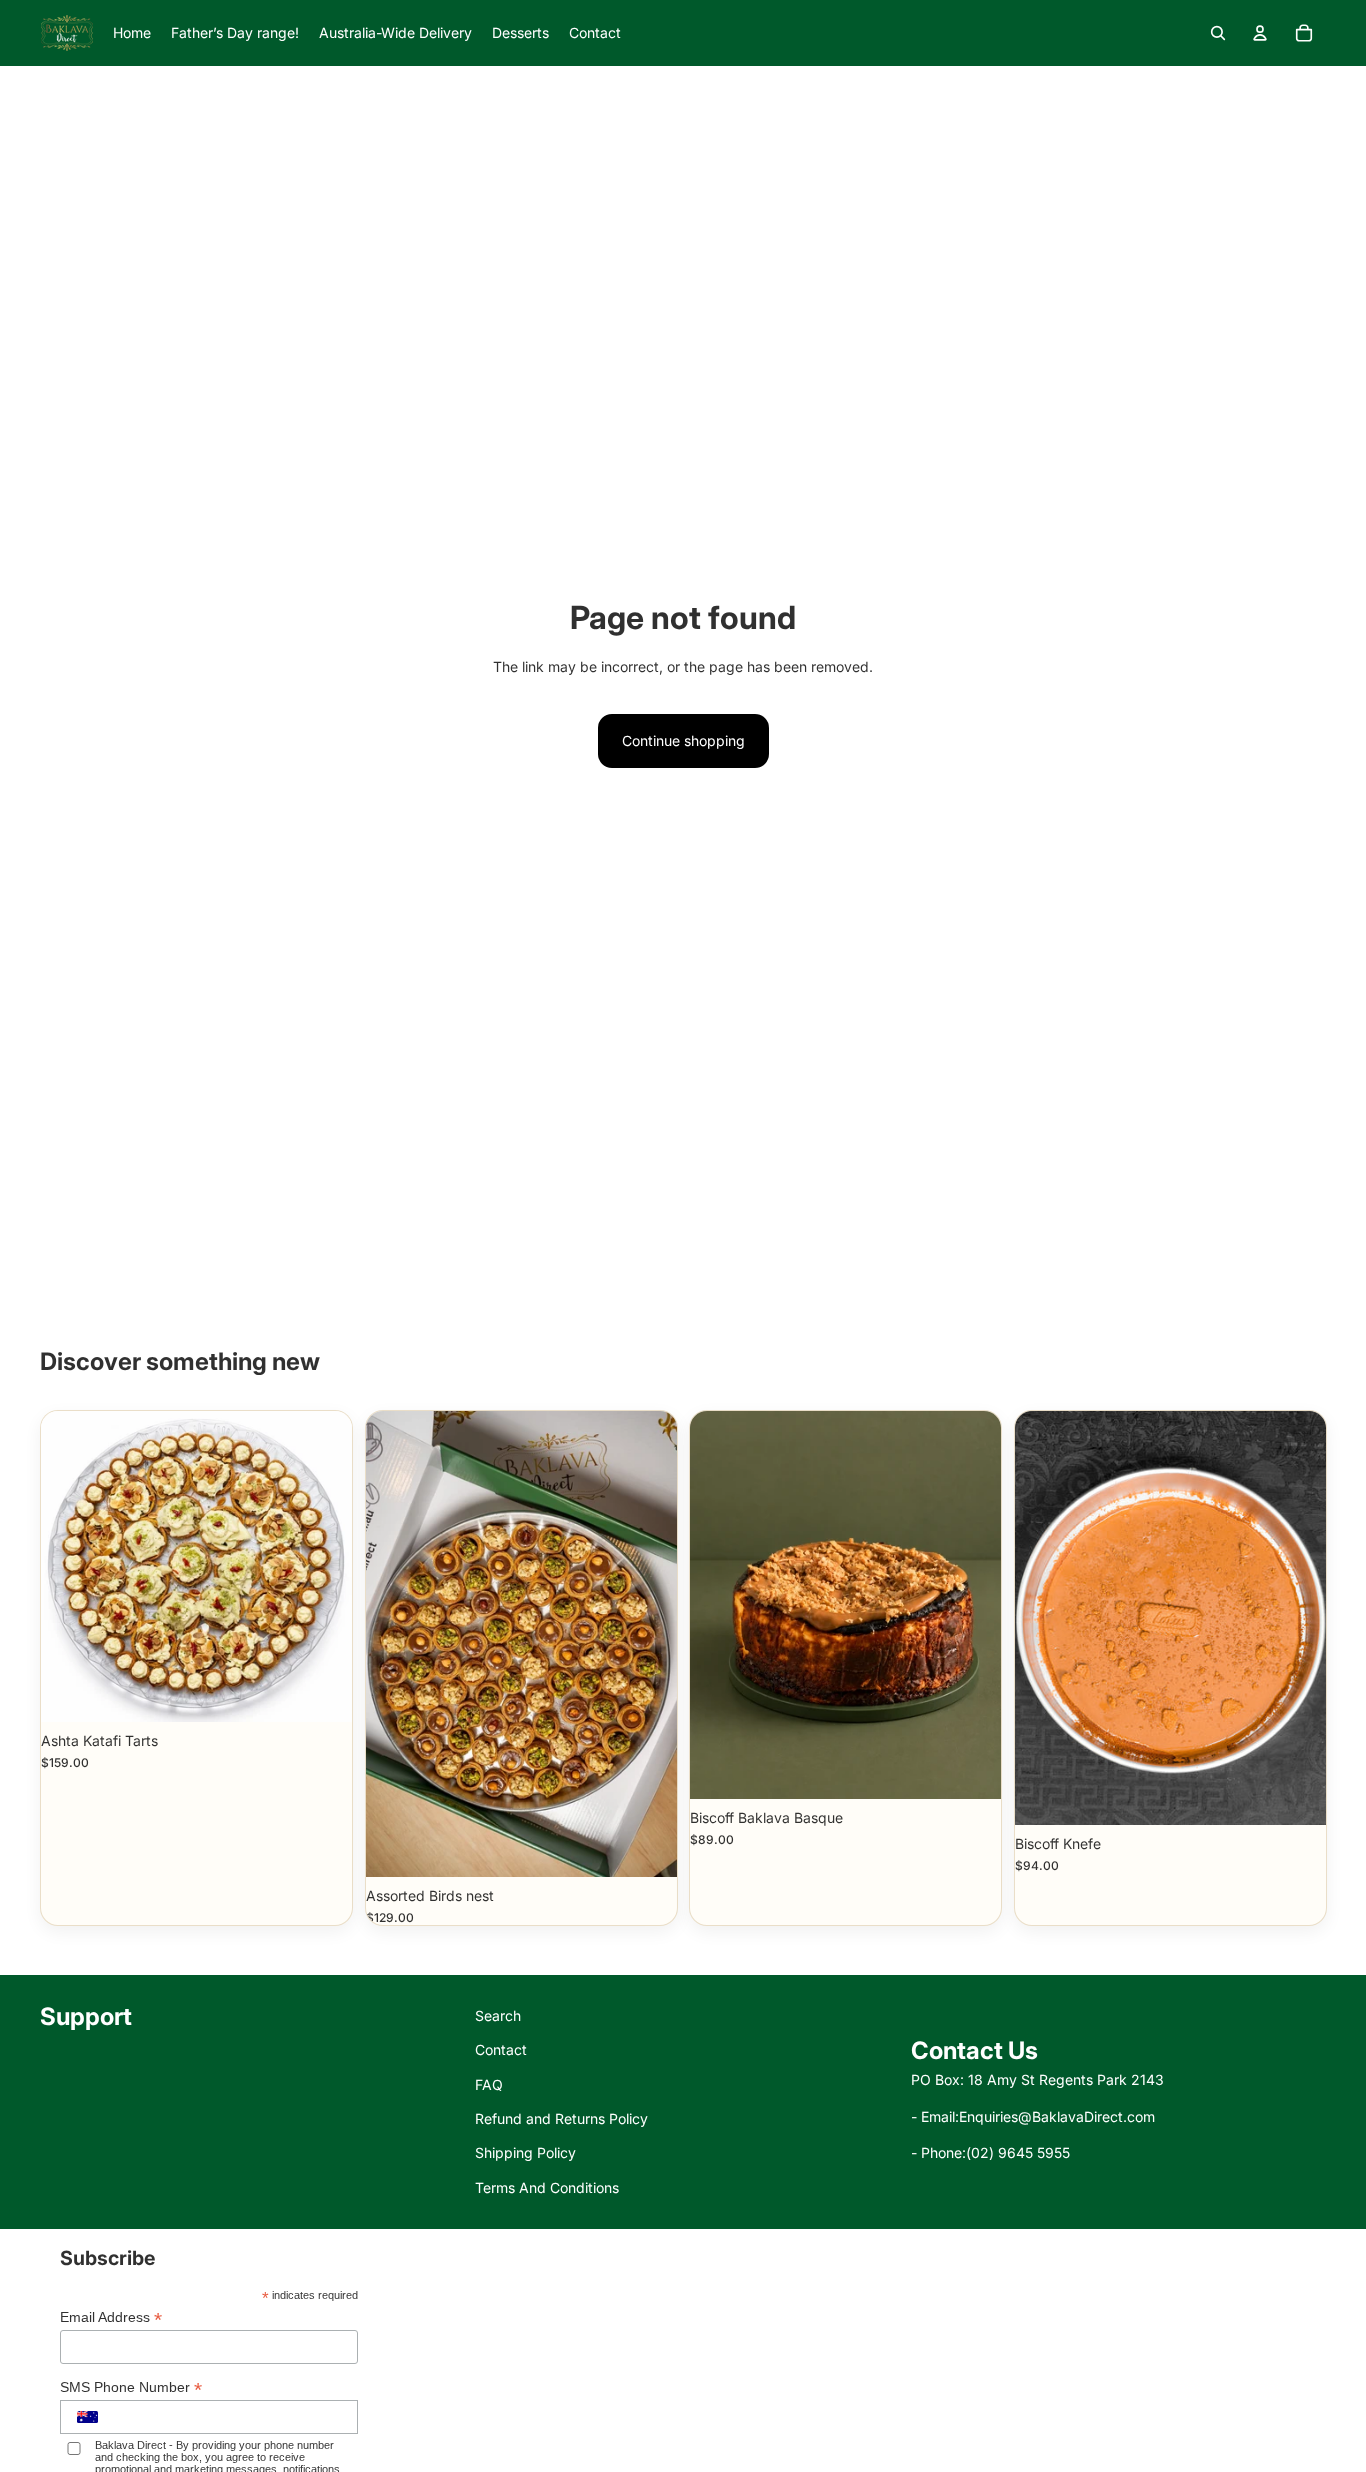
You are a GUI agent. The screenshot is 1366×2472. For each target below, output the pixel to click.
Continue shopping (683, 740)
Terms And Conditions (547, 2187)
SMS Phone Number (131, 2387)
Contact (501, 2049)
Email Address (111, 2317)
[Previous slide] (1045, 1618)
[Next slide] (1295, 1618)
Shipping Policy (525, 2152)
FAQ (489, 2084)
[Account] (1260, 33)
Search (498, 2015)
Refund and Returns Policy (561, 2118)
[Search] (1218, 33)
